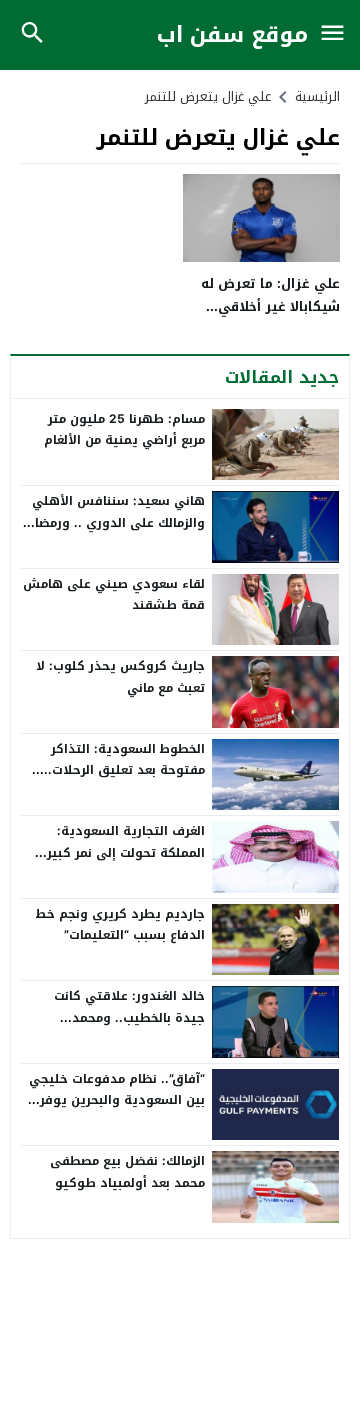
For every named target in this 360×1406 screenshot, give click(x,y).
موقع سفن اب (232, 35)
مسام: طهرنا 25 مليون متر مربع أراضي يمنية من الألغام (124, 430)
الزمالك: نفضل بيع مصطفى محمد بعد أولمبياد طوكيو (127, 1172)
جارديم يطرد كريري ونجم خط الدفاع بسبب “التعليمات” (120, 925)
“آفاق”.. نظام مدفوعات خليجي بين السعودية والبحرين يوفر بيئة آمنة (117, 1100)
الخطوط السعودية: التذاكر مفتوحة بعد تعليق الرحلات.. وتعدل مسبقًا (124, 770)
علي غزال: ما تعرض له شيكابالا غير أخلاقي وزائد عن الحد (270, 307)
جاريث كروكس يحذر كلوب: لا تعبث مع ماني (120, 677)
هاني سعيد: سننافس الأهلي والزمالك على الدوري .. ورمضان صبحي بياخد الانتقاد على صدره (115, 522)
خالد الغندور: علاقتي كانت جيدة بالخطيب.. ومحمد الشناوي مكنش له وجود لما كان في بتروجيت (123, 1028)
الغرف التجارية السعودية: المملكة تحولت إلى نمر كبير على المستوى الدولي (126, 852)
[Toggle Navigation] (332, 34)
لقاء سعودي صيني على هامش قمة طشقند (114, 595)
